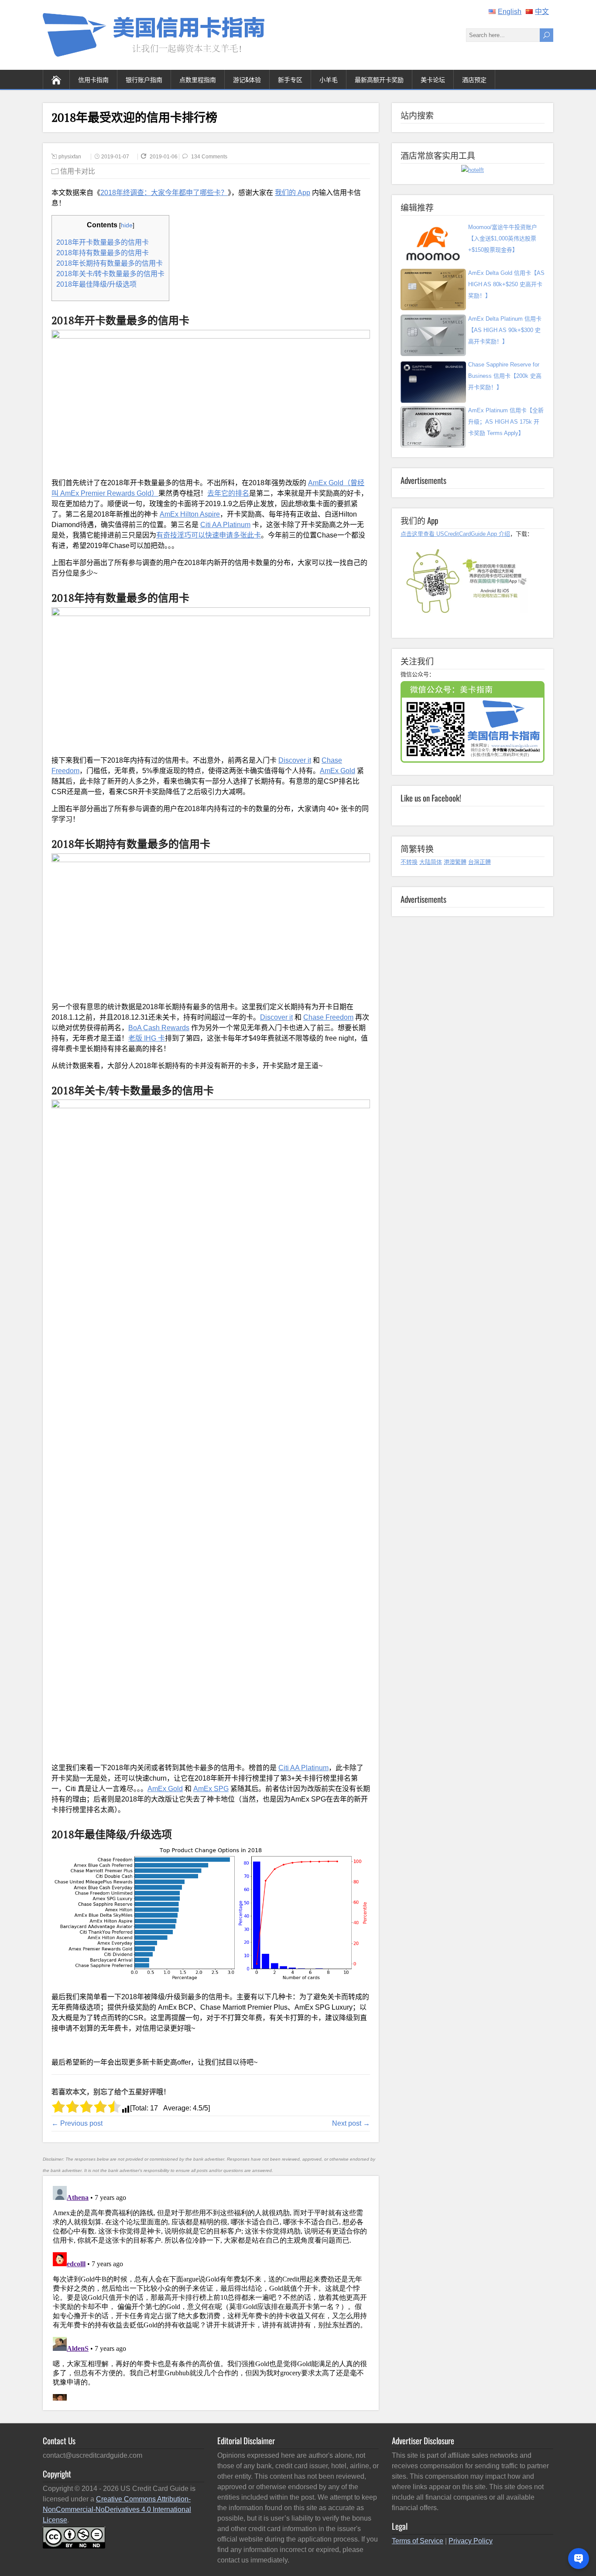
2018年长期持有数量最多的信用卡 (110, 263)
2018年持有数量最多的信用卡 (103, 253)
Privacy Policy (471, 2541)
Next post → (351, 2123)
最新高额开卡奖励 (379, 79)
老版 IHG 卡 (147, 1038)
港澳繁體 (455, 862)
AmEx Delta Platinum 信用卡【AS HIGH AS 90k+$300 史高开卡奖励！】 (505, 330)
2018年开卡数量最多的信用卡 (103, 242)
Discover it (295, 760)
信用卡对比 (78, 171)
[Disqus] (211, 2292)
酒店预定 (474, 79)
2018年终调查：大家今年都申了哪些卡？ (164, 193)
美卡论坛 (433, 79)
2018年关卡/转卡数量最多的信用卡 (110, 274)
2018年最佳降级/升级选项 (96, 284)
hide (127, 225)
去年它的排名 (228, 493)
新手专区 (290, 79)
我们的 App (293, 193)
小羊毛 (329, 79)
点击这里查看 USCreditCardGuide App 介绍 (455, 534)
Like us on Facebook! (431, 798)
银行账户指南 (144, 79)
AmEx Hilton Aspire (190, 514)
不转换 (409, 862)
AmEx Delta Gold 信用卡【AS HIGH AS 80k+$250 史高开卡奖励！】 (506, 284)
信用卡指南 (93, 79)
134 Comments (209, 157)
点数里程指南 (198, 79)
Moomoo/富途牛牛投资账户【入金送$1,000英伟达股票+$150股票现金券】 (503, 238)
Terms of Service (418, 2541)
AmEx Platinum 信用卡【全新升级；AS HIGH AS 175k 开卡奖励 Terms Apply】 (506, 422)
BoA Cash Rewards (159, 1028)
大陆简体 (431, 862)
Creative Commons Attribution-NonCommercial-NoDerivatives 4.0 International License (117, 2509)
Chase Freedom (328, 1017)
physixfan (70, 157)
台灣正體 (480, 862)
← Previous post (77, 2123)
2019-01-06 (164, 157)
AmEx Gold (337, 771)
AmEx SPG (211, 1789)
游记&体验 (247, 79)
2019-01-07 (115, 157)
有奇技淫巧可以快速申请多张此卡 (209, 535)
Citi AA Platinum (225, 525)
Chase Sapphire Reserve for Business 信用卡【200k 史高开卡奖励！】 (505, 376)
